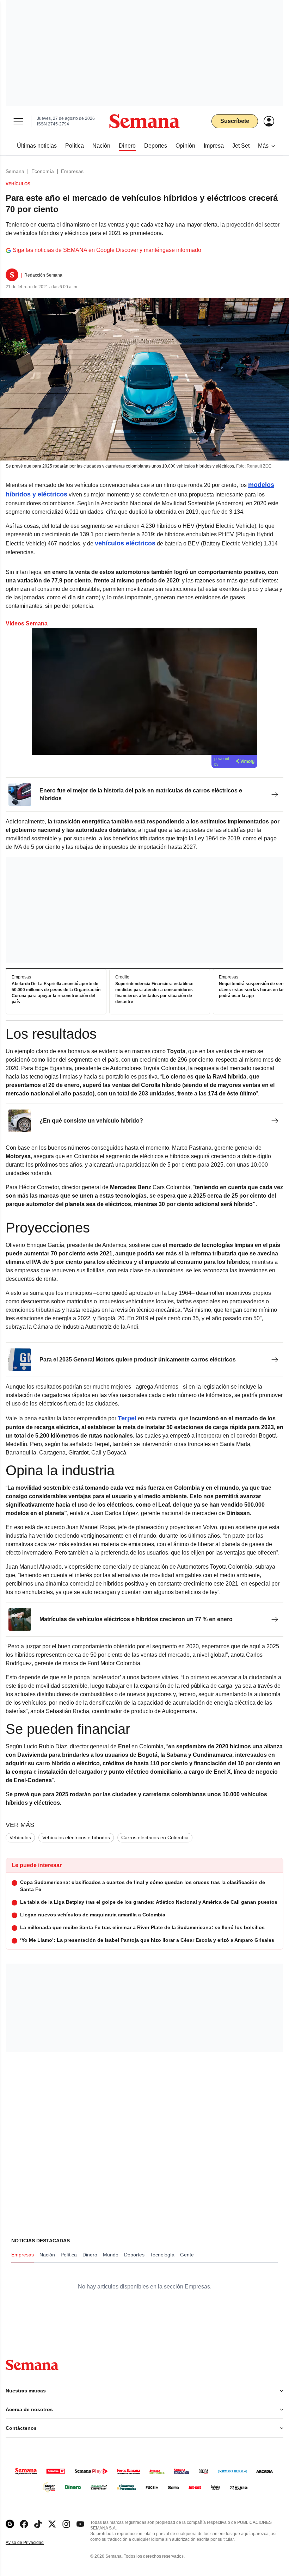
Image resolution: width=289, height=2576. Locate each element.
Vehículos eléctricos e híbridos (76, 1837)
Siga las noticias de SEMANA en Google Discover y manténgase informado (107, 250)
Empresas (72, 171)
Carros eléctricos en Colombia (155, 1837)
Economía (43, 171)
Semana (15, 171)
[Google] (10, 2524)
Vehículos (20, 1837)
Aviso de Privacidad (32, 2543)
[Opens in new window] (24, 2524)
